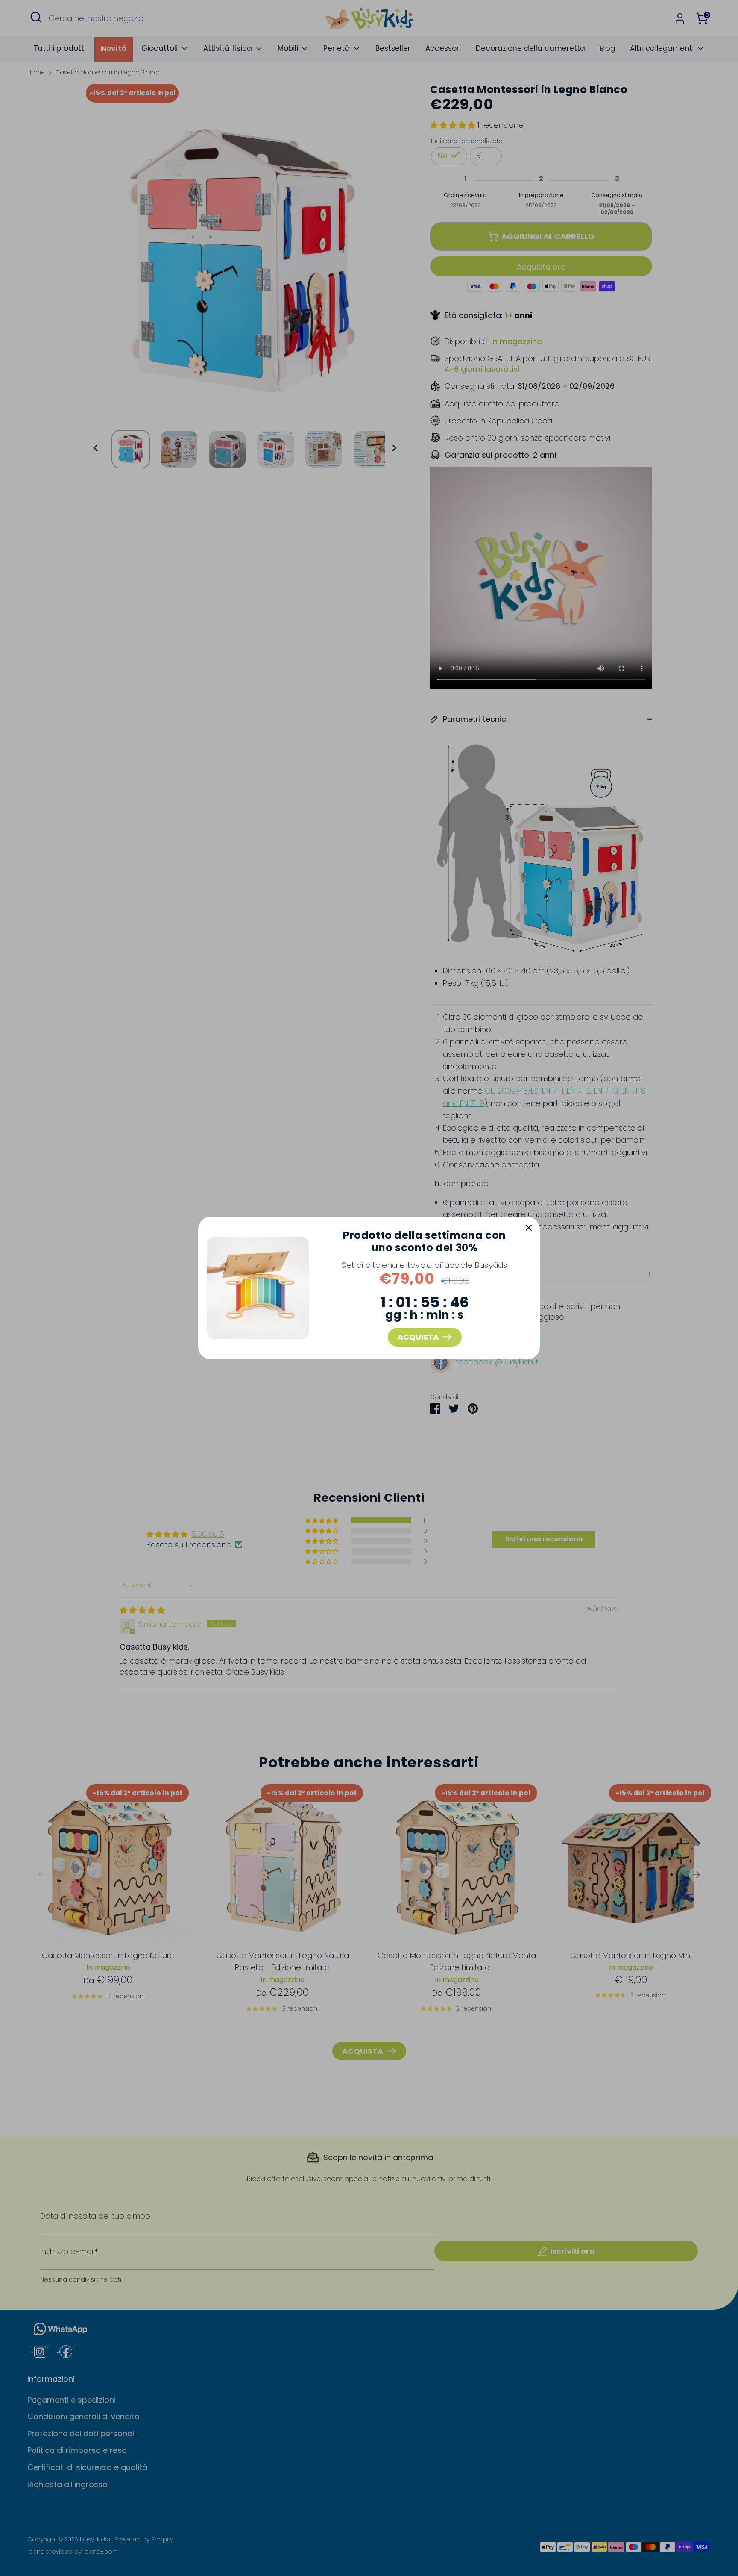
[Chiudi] (529, 1228)
